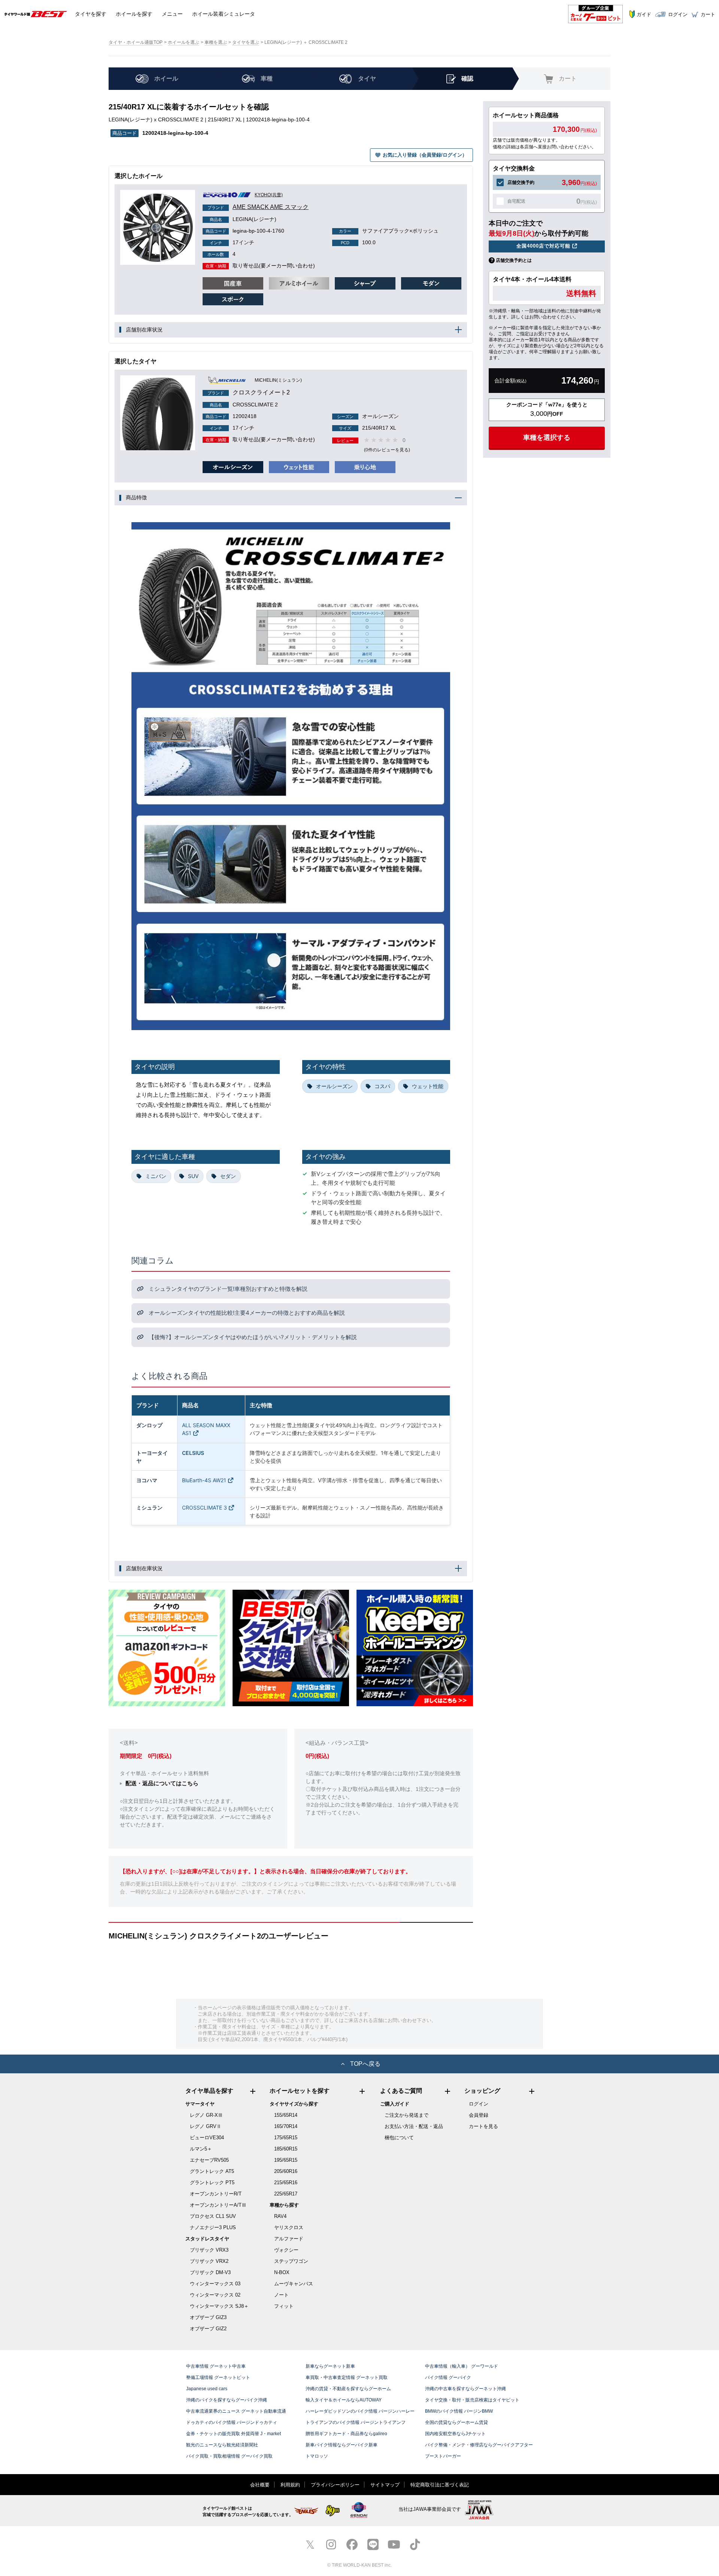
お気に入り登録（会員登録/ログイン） (425, 155)
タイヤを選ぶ (246, 42)
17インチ (232, 242)
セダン (228, 1176)
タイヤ (91, 14)
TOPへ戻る (365, 2064)
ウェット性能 (428, 1086)
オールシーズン (334, 1086)
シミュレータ (224, 14)
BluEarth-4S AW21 (204, 1480)
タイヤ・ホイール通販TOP (136, 42)
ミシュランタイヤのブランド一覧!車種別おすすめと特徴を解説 (227, 1289)
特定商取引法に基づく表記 (440, 2485)
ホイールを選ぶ (183, 42)
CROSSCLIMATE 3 (204, 1508)
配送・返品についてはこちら (162, 1783)
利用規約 (290, 2485)
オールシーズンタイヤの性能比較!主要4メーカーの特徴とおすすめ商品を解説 (246, 1313)
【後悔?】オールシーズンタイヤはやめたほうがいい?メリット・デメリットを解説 (252, 1337)
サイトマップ (385, 2485)
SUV (193, 1176)
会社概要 (260, 2485)
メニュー (172, 14)
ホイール (134, 14)
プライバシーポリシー (335, 2485)
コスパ (382, 1086)
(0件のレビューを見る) (387, 450)
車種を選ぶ (216, 42)
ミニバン (156, 1176)
